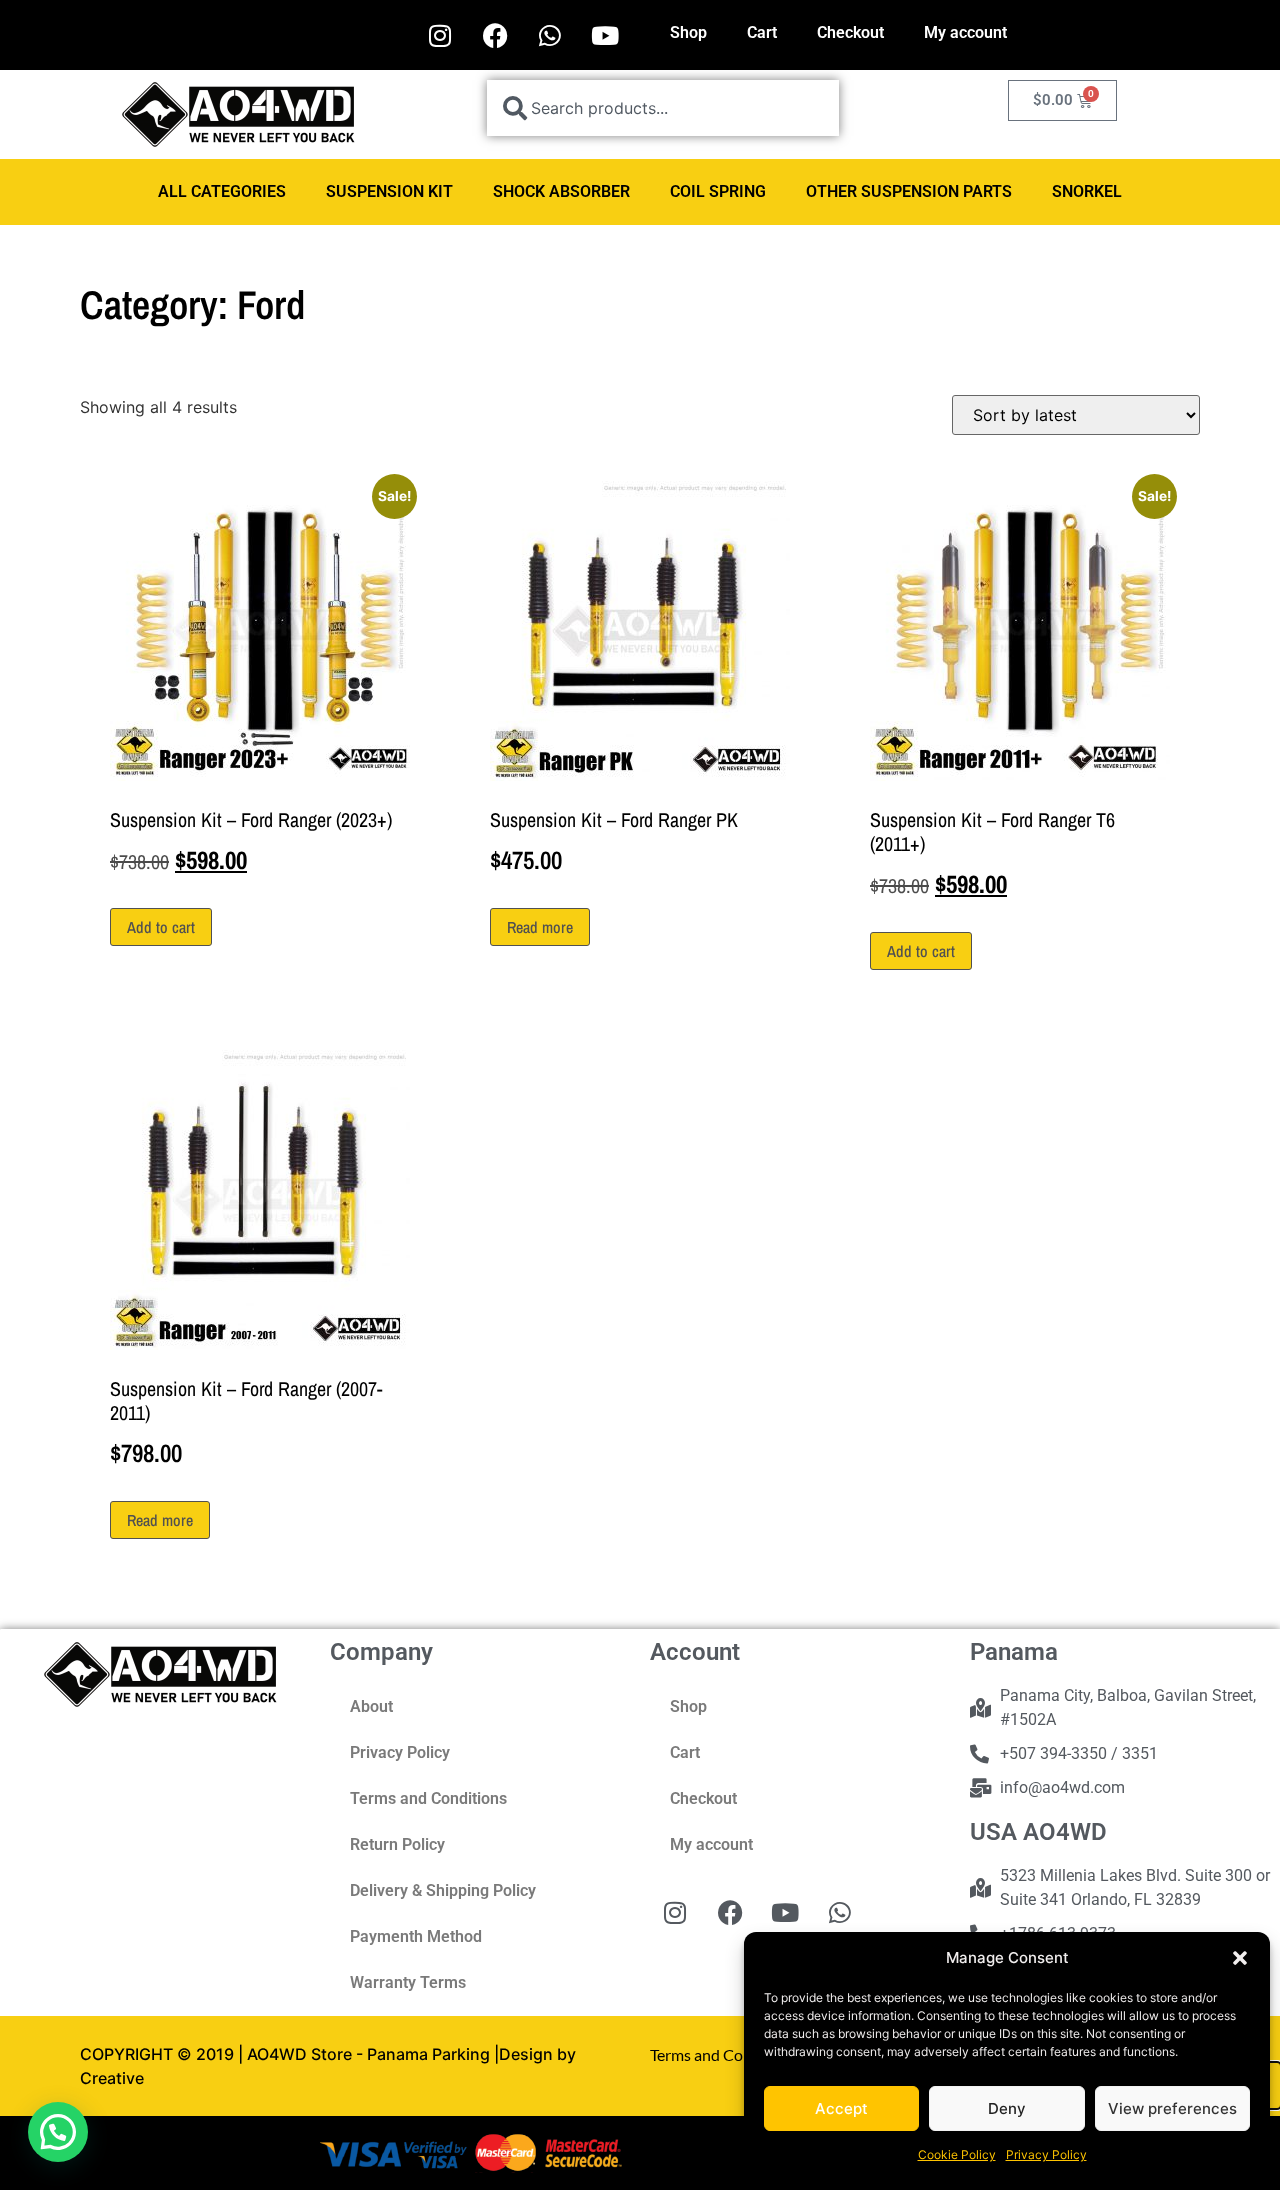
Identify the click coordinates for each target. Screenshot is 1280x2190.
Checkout (850, 32)
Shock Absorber (561, 191)
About (371, 1706)
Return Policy (397, 1844)
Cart (762, 32)
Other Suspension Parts (909, 191)
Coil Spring (718, 191)
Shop (688, 32)
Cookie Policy (957, 2154)
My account (965, 32)
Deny (1007, 2108)
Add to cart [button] (161, 927)
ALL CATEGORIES (222, 191)
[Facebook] (495, 35)
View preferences (1172, 2108)
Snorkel (1087, 191)
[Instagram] (440, 35)
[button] (1240, 1958)
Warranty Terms (408, 1982)
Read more (540, 927)
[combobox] (663, 108)
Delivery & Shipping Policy (443, 1890)
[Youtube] (605, 35)
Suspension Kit (389, 191)
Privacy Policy (1046, 2154)
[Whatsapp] (550, 35)
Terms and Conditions (428, 1798)
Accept (841, 2108)
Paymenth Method (416, 1936)
